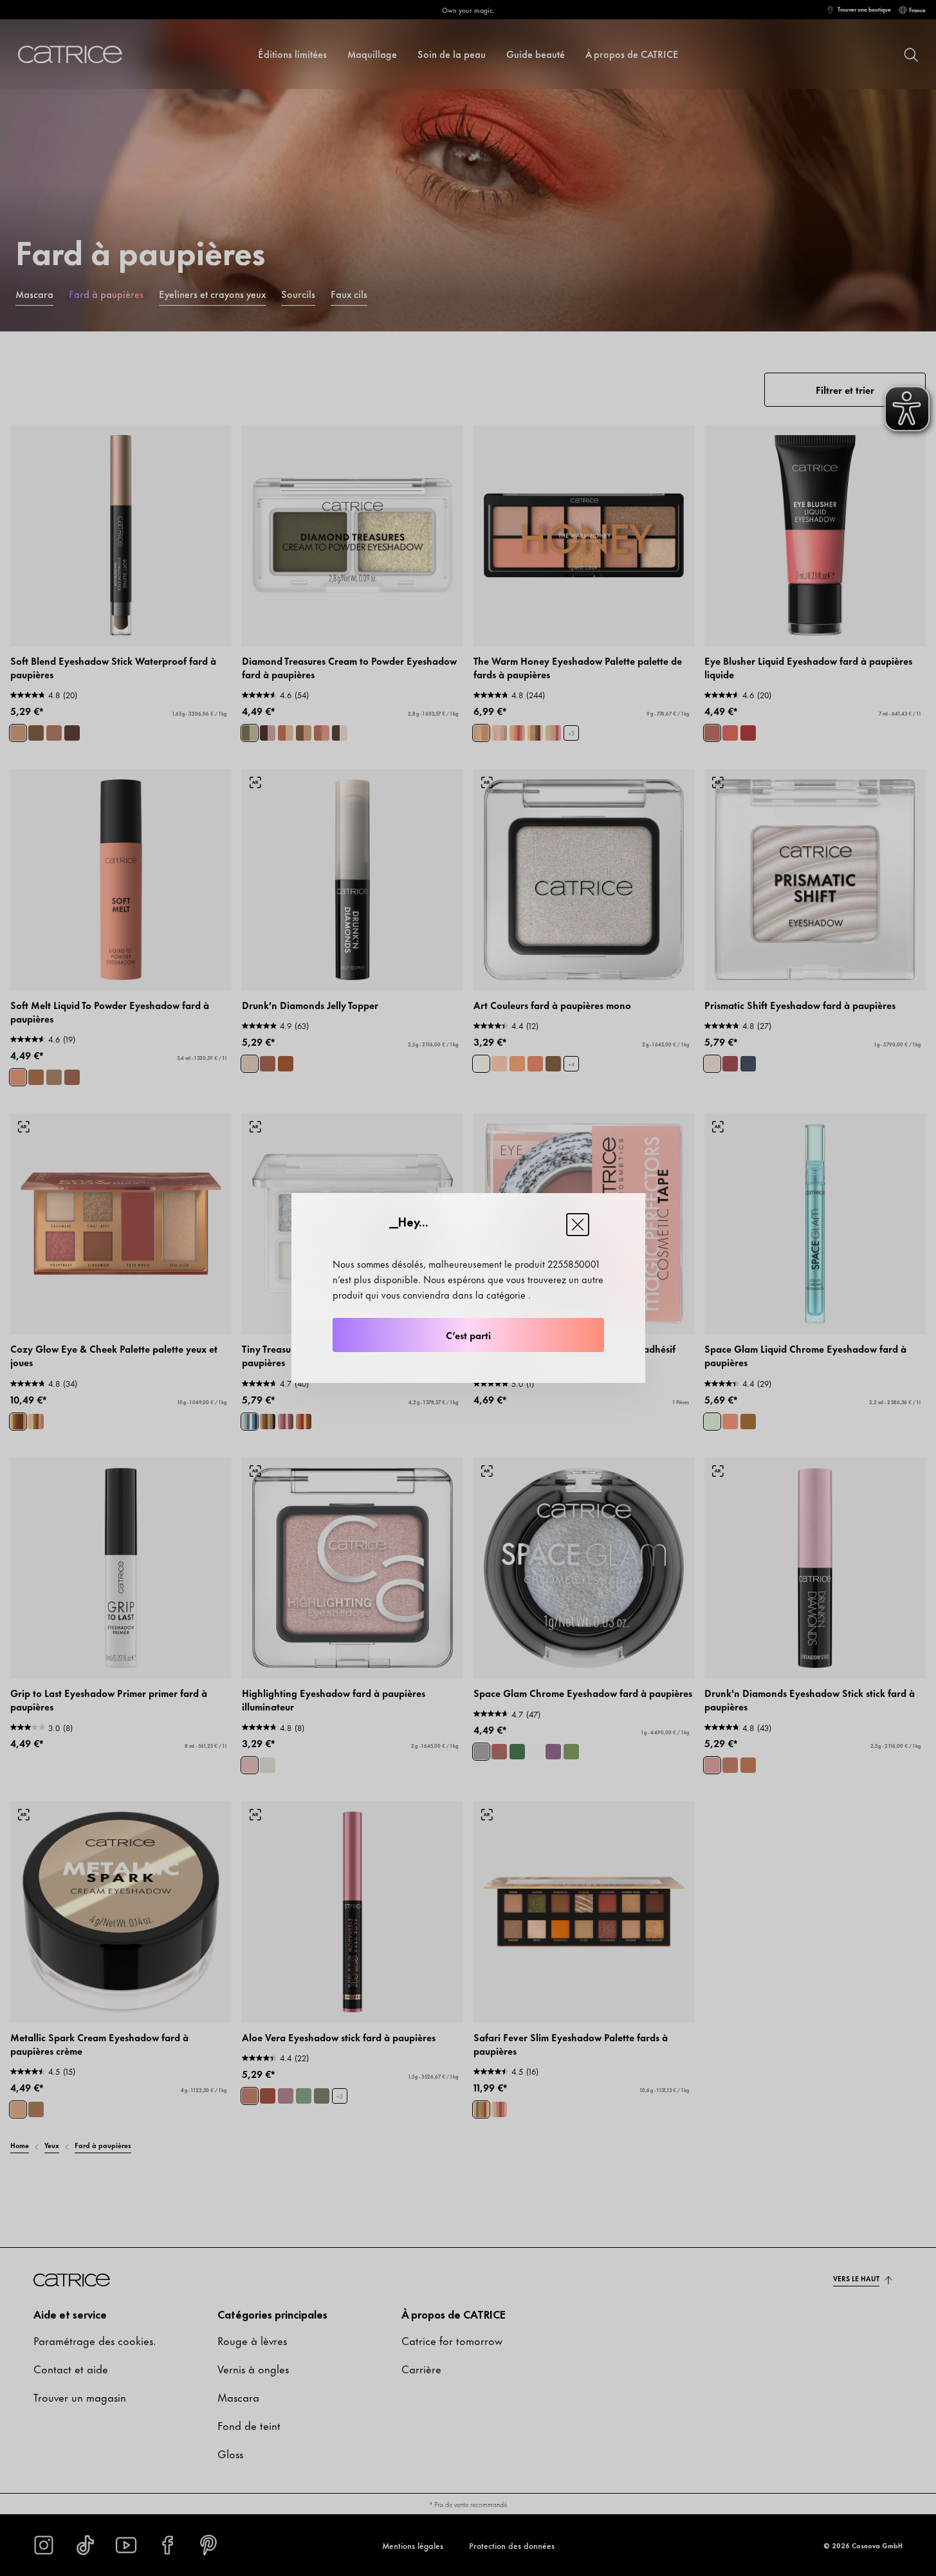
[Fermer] (578, 1225)
